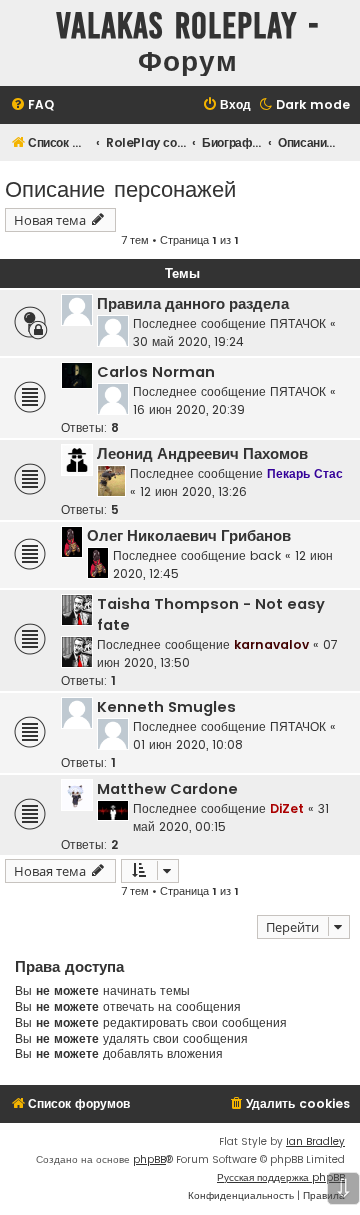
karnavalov (271, 644)
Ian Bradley (315, 1141)
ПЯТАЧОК (298, 323)
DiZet (287, 808)
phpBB (149, 1159)
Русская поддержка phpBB (281, 1177)
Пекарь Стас (305, 473)
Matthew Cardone (167, 789)
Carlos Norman (156, 372)
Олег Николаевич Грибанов (189, 536)
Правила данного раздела (193, 304)
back (265, 555)
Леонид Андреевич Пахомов (202, 454)
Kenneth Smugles (166, 707)
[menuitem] (32, 105)
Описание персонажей (120, 187)
